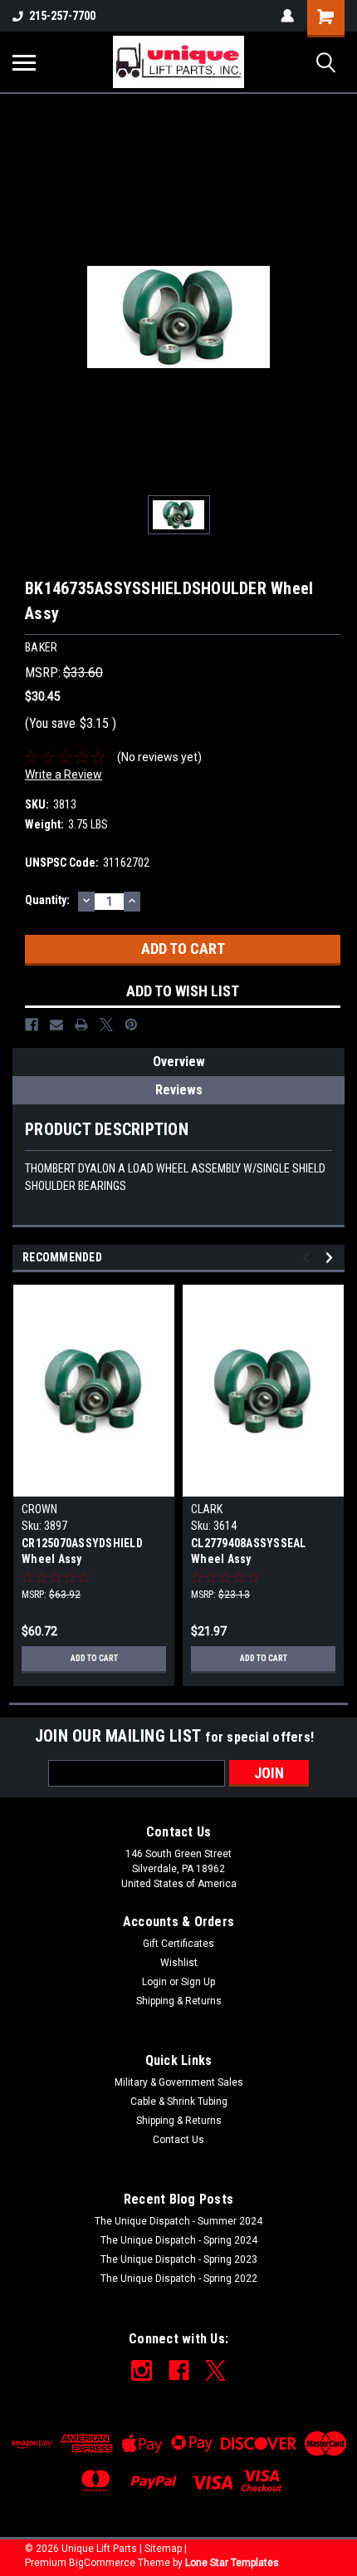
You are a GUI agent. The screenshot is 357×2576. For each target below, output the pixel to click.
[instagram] (142, 2370)
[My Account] (287, 16)
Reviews (179, 1090)
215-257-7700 (62, 16)
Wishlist (179, 1963)
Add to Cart (94, 1658)
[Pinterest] (131, 1025)
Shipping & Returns (179, 2001)
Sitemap (163, 2549)
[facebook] (179, 2370)
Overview (179, 1062)
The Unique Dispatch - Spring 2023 (179, 2259)
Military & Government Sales (179, 2082)
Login (154, 1982)
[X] (106, 1025)
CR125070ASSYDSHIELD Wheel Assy (82, 1551)
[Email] (56, 1025)
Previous (308, 1258)
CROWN (39, 1509)
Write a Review (64, 774)
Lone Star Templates (232, 2563)
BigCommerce (102, 2563)
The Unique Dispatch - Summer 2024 (178, 2221)
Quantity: (47, 900)
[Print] (81, 1025)
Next (332, 1258)
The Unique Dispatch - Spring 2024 (179, 2240)
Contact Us (178, 2140)
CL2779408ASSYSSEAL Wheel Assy (249, 1551)
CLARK (207, 1509)
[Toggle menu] (24, 62)
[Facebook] (32, 1025)
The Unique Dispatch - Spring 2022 (179, 2279)
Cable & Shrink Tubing (179, 2102)
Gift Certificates (178, 1944)
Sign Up (198, 1982)
